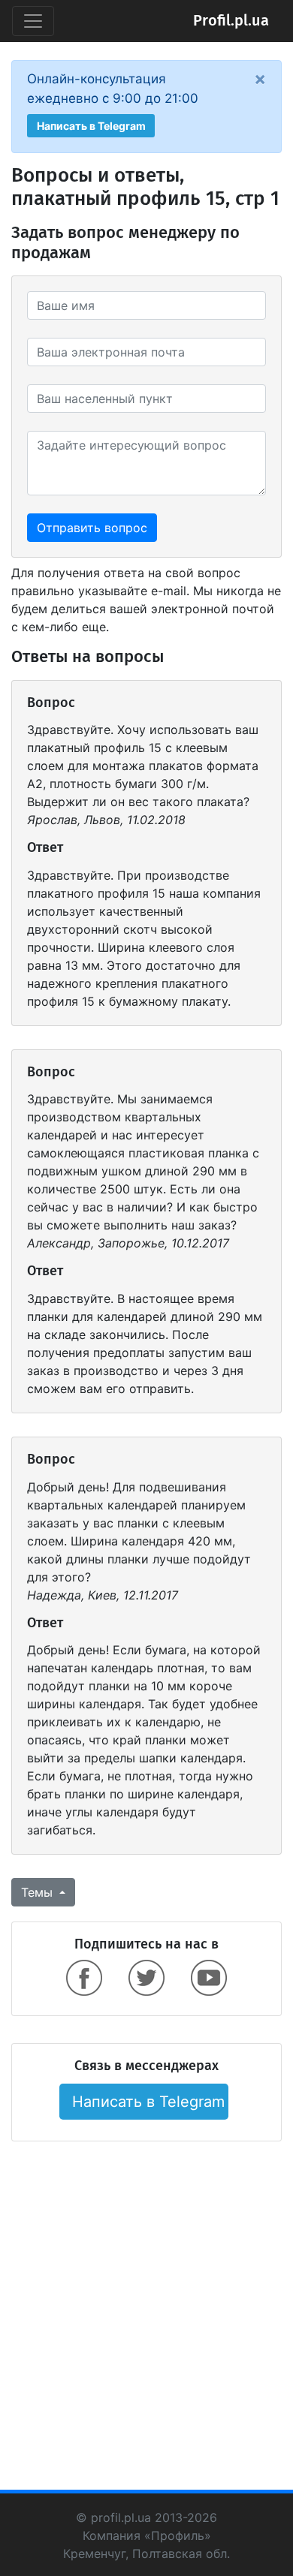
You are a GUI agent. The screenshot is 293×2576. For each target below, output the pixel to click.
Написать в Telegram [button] (91, 126)
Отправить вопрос (92, 528)
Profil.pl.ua (231, 21)
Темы (39, 1892)
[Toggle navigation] (33, 21)
